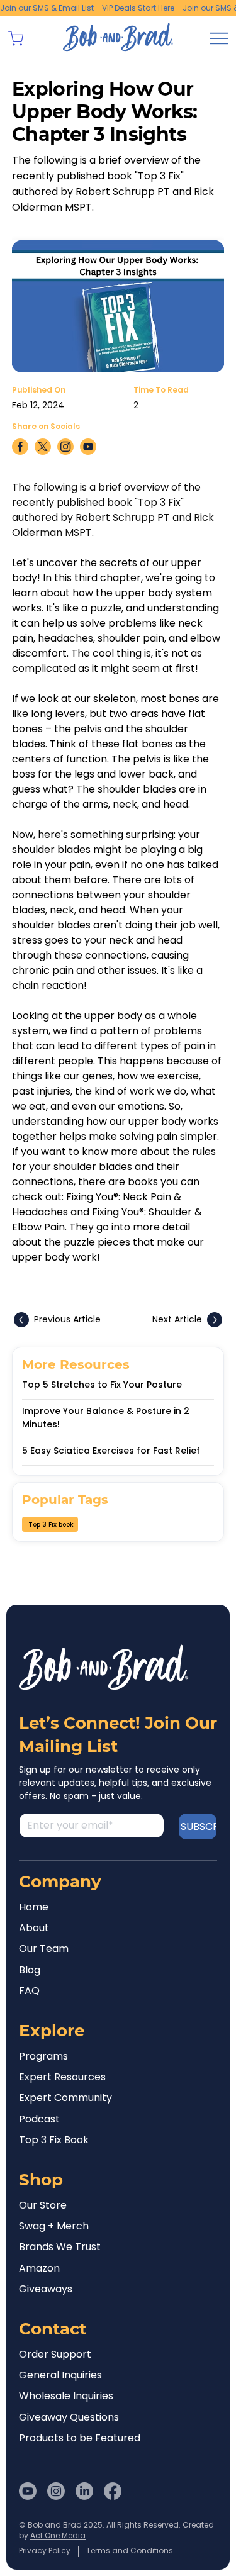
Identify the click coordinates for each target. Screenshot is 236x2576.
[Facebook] (113, 2491)
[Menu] (219, 38)
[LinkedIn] (84, 2491)
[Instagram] (56, 2491)
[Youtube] (28, 2491)
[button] (16, 38)
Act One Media (58, 2535)
